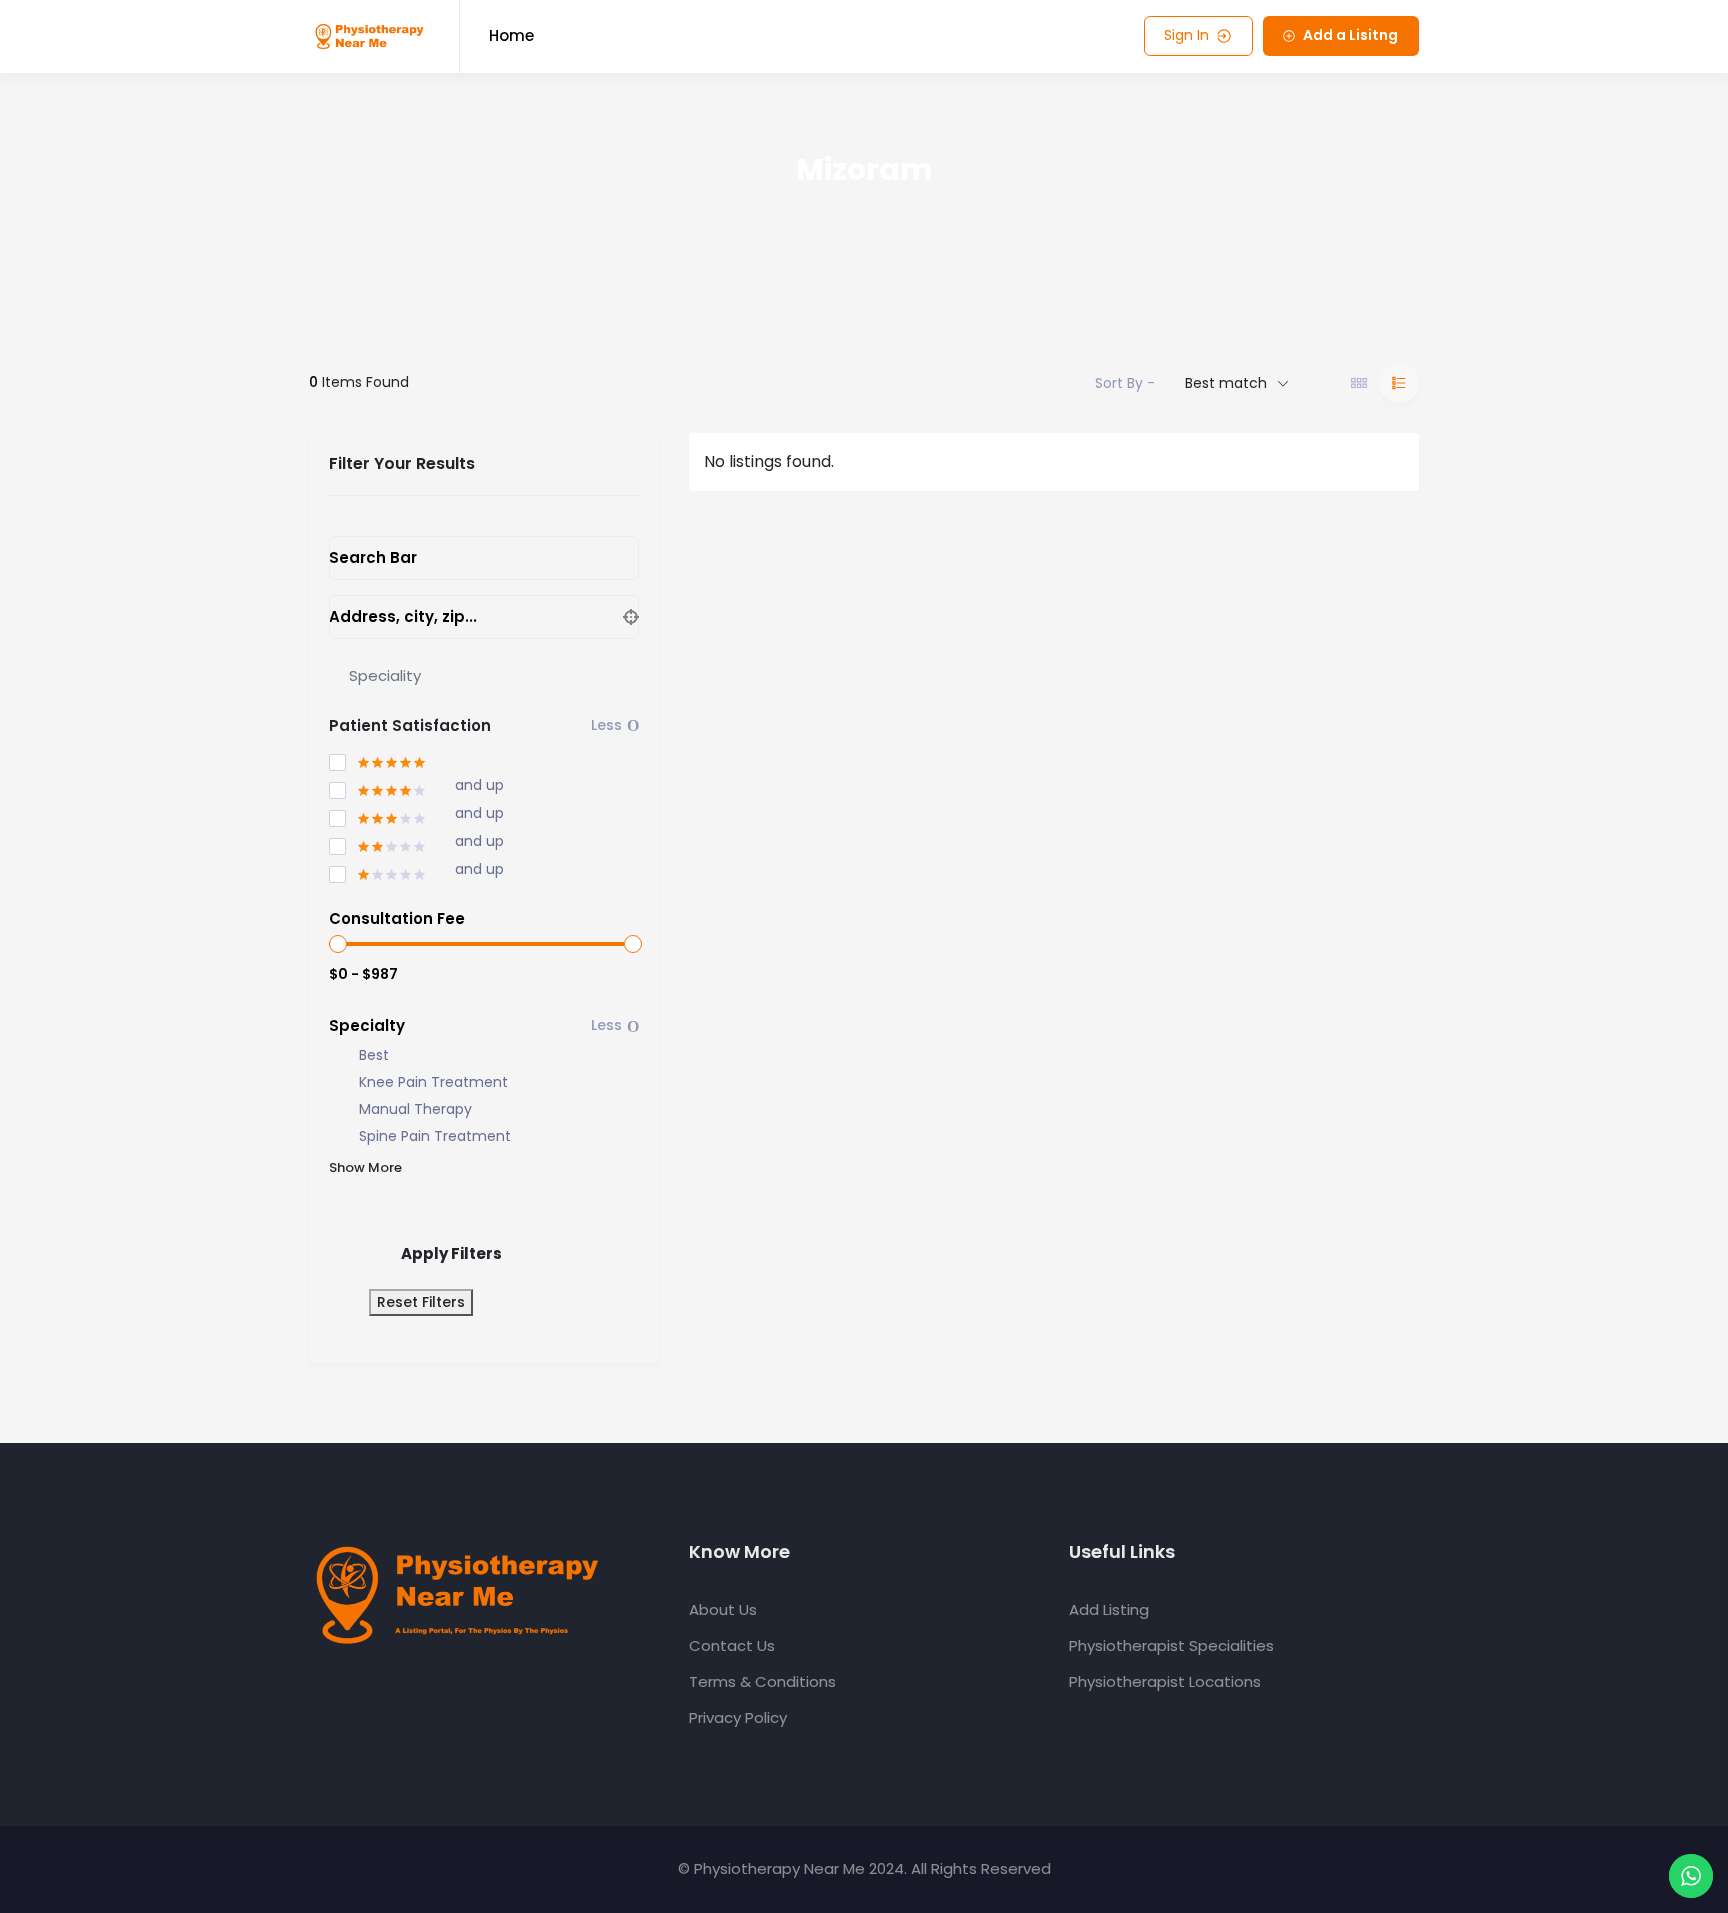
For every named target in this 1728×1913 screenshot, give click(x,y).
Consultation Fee (397, 918)
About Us (723, 1609)
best (374, 1055)
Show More (365, 1167)
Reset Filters (421, 1302)
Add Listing (1109, 1609)
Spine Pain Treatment (435, 1136)
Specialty (367, 1025)
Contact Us (732, 1645)
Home (511, 35)
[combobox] (484, 676)
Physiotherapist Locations (1165, 1681)
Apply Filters (451, 1253)
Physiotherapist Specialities (1171, 1645)
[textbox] (385, 675)
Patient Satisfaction (410, 725)
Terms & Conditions (762, 1681)
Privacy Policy (738, 1717)
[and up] (378, 787)
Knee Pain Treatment (433, 1082)
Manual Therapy (415, 1109)
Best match (1226, 383)
